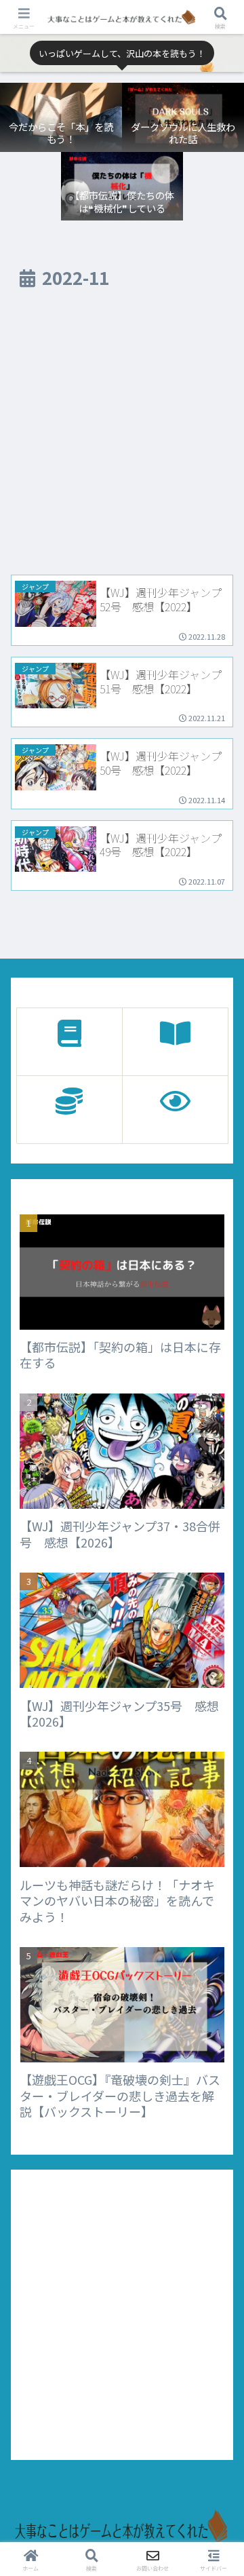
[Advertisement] (122, 438)
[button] (218, 1863)
